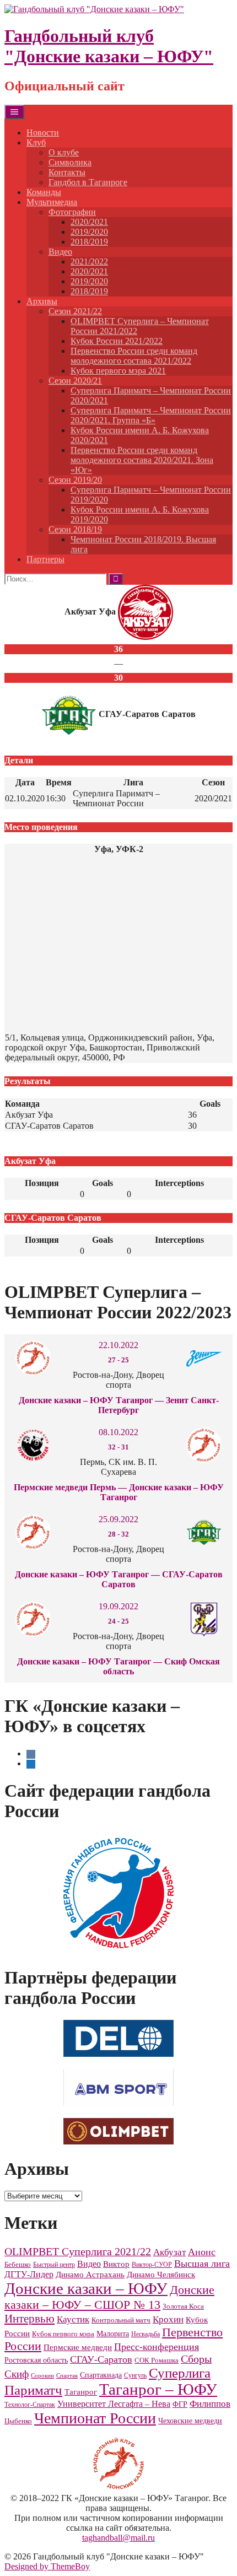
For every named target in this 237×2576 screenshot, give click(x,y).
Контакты (67, 172)
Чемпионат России (95, 2418)
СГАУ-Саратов (101, 2359)
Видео (60, 252)
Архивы (42, 301)
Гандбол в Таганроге (88, 182)
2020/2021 (89, 222)
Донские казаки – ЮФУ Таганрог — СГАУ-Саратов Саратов (119, 1579)
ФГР (180, 2404)
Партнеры (45, 559)
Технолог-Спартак (30, 2405)
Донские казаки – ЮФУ (86, 2288)
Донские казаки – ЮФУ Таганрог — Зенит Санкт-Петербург (119, 1405)
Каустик (73, 2319)
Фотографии (72, 212)
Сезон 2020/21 (75, 381)
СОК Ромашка (157, 2360)
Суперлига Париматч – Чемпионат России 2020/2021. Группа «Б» (151, 415)
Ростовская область (36, 2360)
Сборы (196, 2359)
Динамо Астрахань (90, 2275)
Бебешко (18, 2265)
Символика (70, 162)
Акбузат (169, 2252)
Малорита (113, 2334)
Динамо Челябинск (161, 2274)
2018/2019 (89, 242)
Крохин (168, 2319)
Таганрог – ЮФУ (158, 2389)
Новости (43, 133)
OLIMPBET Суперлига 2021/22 (78, 2251)
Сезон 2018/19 (75, 529)
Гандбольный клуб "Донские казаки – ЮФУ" (109, 46)
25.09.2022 (118, 1519)
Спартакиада (101, 2375)
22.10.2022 (118, 1345)
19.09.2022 (118, 1606)
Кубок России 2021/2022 (117, 341)
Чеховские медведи (190, 2421)
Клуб (36, 142)
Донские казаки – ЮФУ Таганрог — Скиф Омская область (118, 1666)
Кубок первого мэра (63, 2334)
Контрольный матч (121, 2320)
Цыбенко (18, 2421)
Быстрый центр (54, 2265)
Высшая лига (202, 2264)
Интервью (29, 2319)
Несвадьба (146, 2334)
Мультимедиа (52, 202)
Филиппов (210, 2404)
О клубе (64, 152)
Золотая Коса (183, 2306)
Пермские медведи (78, 2347)
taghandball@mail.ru (118, 2538)
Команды (44, 192)
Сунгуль (135, 2375)
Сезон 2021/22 (75, 311)
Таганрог (81, 2392)
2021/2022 (89, 262)
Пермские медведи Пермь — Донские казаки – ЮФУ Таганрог (119, 1492)
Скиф (17, 2374)
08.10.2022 (118, 1432)
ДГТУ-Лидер (29, 2274)
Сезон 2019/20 (75, 480)
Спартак (67, 2376)
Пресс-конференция (157, 2347)
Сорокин (42, 2376)
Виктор (116, 2264)
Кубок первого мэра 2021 (118, 371)
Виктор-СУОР (152, 2265)
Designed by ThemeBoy (47, 2566)
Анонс (202, 2252)
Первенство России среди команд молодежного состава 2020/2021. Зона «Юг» (142, 460)
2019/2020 (89, 232)
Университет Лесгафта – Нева (114, 2404)
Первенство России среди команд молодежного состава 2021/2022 (134, 356)
